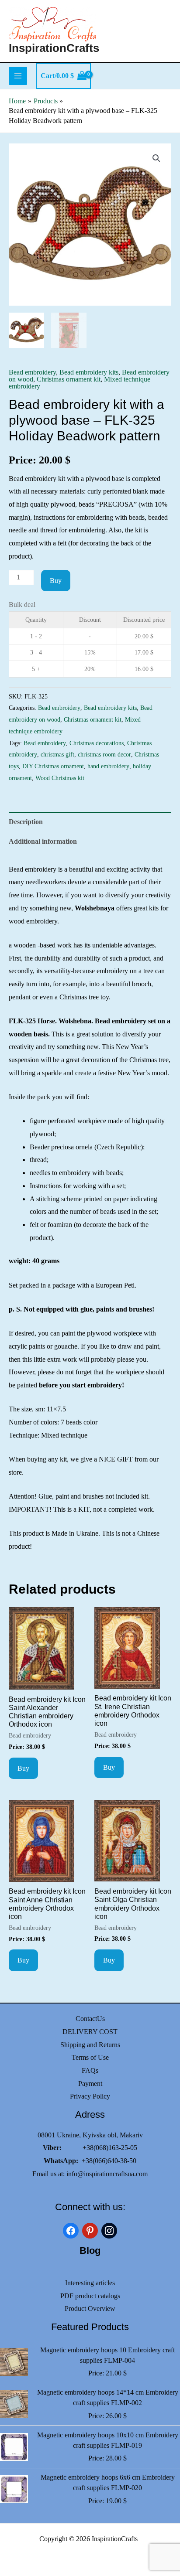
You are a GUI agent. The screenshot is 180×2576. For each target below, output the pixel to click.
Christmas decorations (97, 743)
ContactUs (90, 2019)
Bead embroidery (32, 372)
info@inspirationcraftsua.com (107, 2174)
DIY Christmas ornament (53, 766)
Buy (56, 581)
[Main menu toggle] (18, 76)
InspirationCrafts (54, 48)
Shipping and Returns (90, 2045)
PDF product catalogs (90, 2296)
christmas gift (57, 754)
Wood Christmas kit (60, 778)
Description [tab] (26, 822)
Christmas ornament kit (69, 379)
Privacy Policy (90, 2096)
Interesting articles (90, 2283)
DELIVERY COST (90, 2032)
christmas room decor (104, 754)
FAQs (90, 2070)
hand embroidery (108, 766)
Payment (90, 2084)
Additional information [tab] (43, 841)
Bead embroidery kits (89, 372)
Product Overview (90, 2309)
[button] (156, 158)
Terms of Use (90, 2057)
